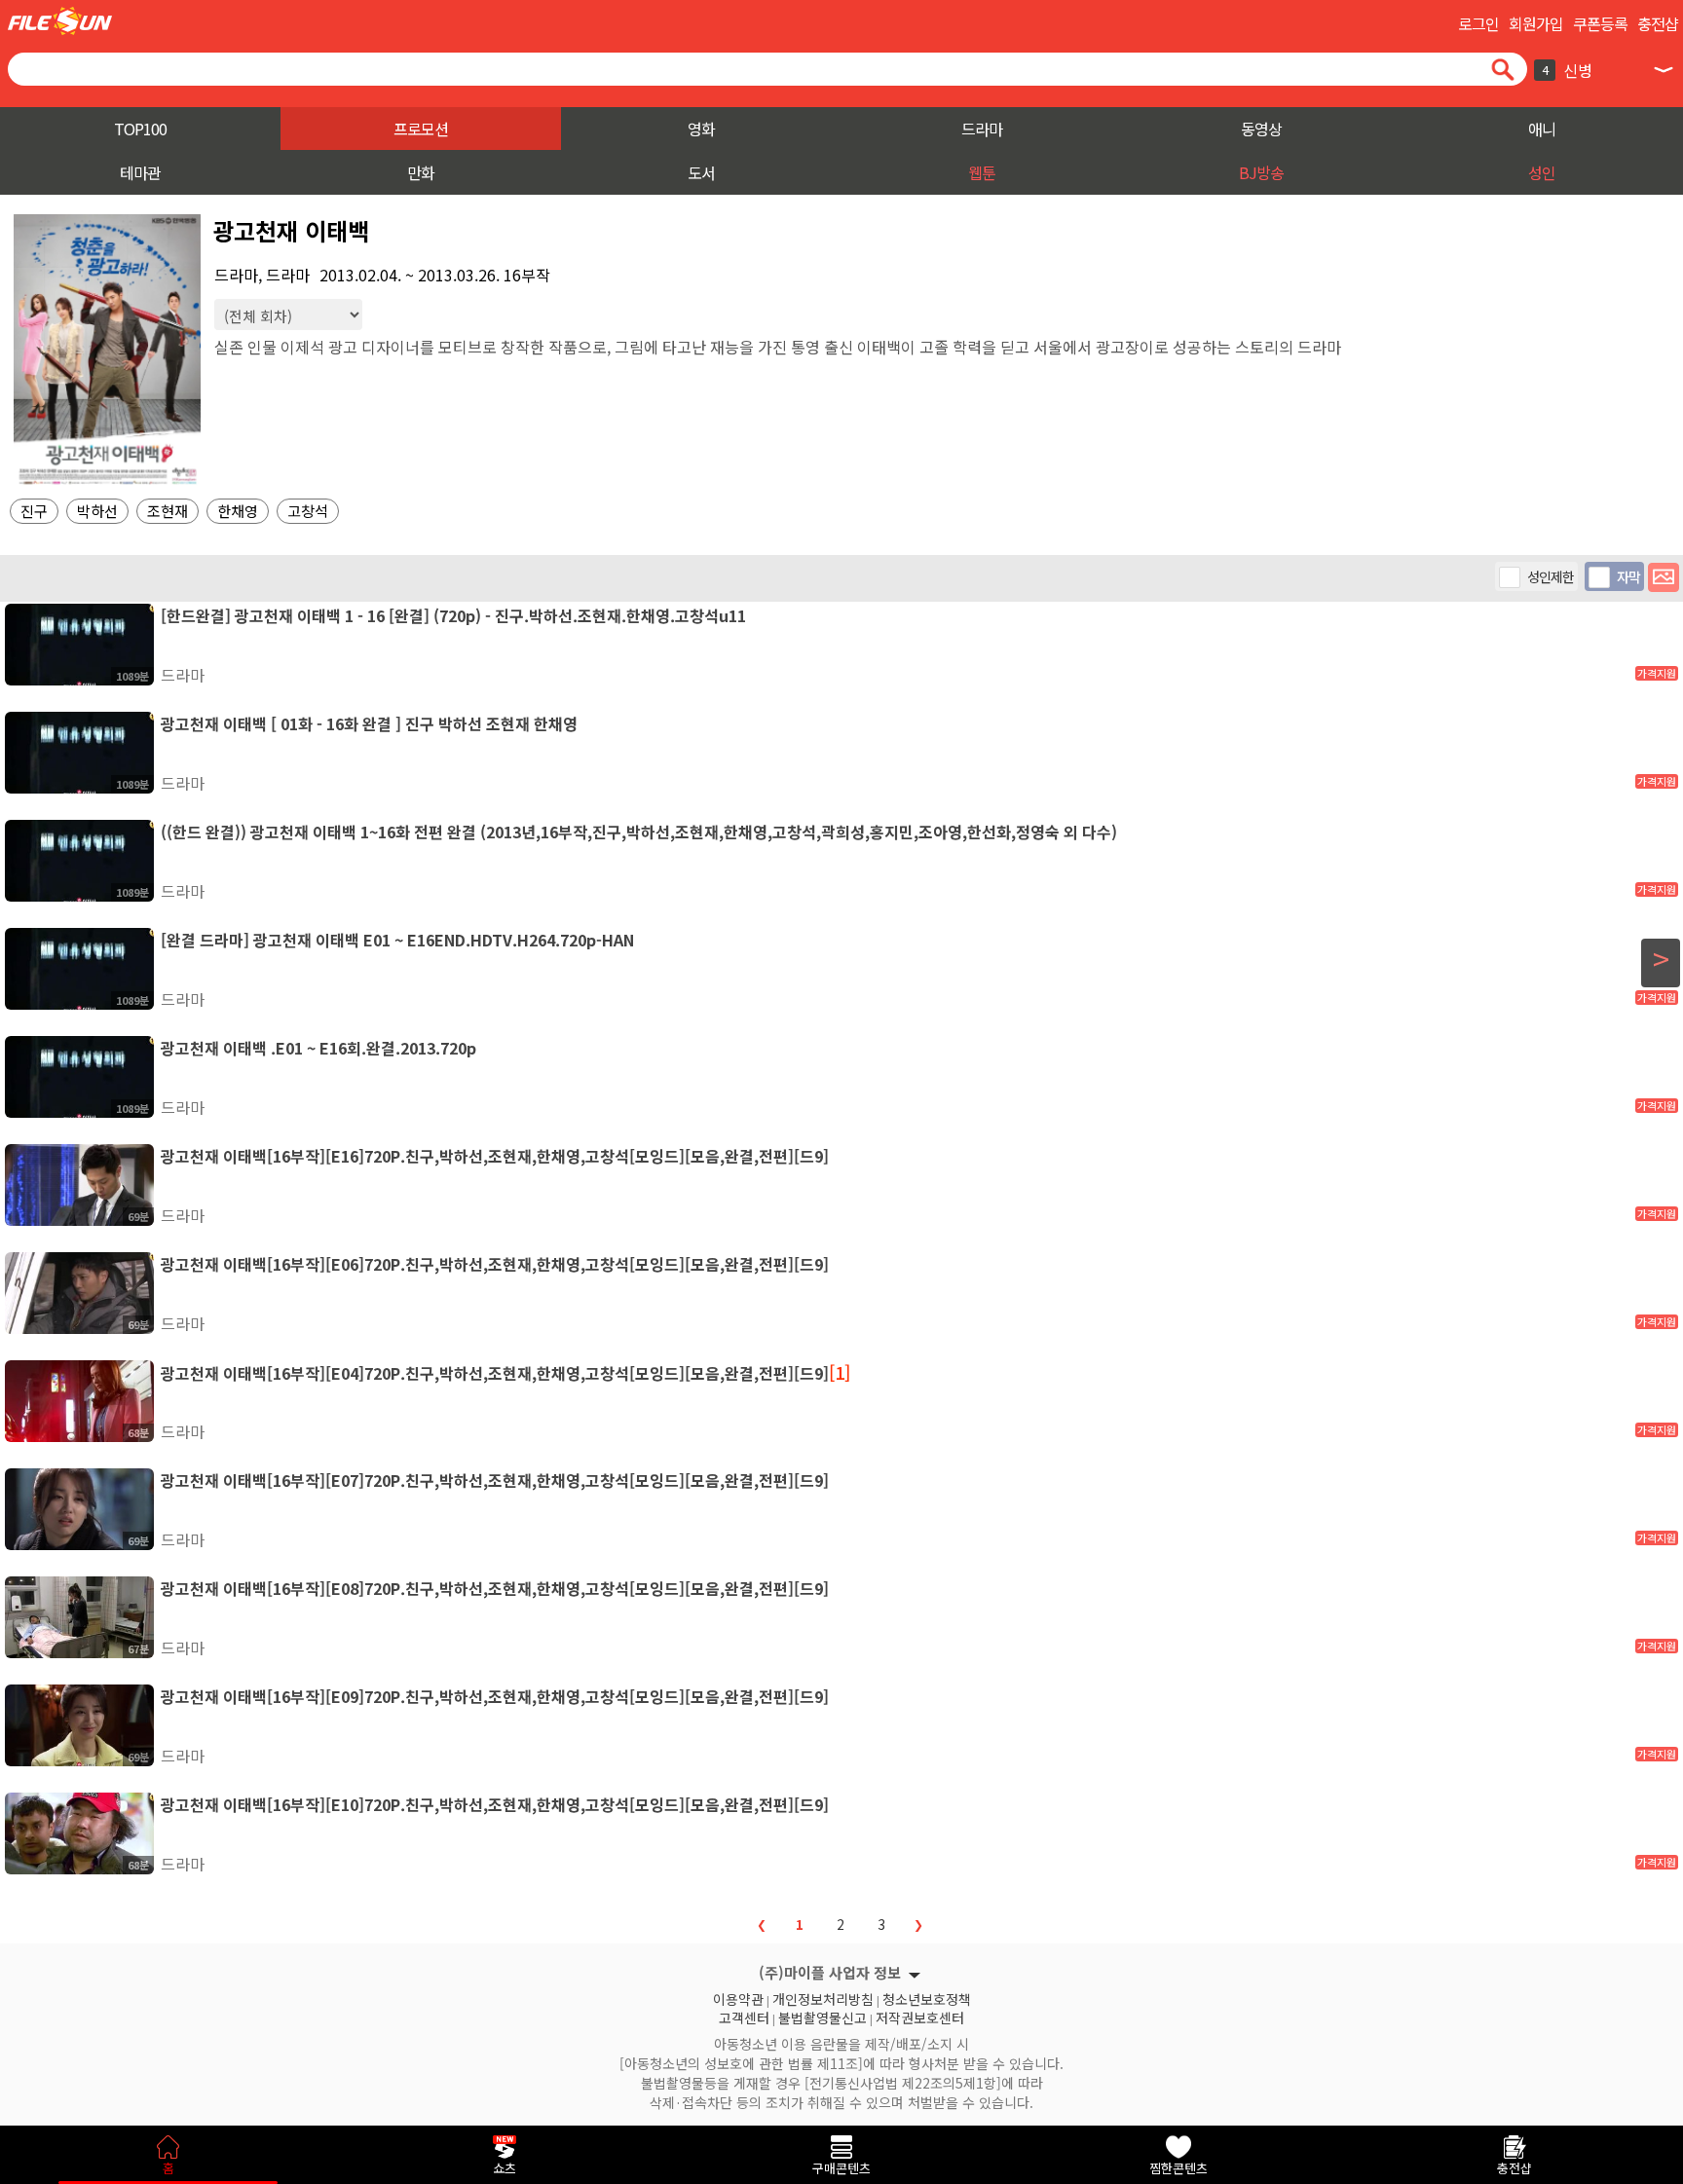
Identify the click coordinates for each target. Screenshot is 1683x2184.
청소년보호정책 (927, 1997)
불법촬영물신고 (823, 2016)
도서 (701, 172)
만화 (421, 172)
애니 (1542, 129)
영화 (701, 129)
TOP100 (140, 129)
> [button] (1661, 959)
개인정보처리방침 (823, 1997)
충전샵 (1658, 23)
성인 (1542, 172)
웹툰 (982, 172)
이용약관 (738, 1997)
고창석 (308, 511)
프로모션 (421, 129)
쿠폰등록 (1600, 23)
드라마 (982, 129)
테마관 (140, 172)
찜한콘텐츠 (1178, 2168)
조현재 (168, 511)
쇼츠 (505, 2168)
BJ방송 (1261, 172)
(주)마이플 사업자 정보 (830, 1972)
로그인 (1478, 23)
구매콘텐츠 (841, 2168)
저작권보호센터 (920, 2016)
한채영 (238, 511)
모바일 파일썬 (60, 21)
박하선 (97, 511)
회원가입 (1536, 23)
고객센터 (744, 2016)
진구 (34, 511)
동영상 (1261, 129)
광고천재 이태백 (291, 230)
